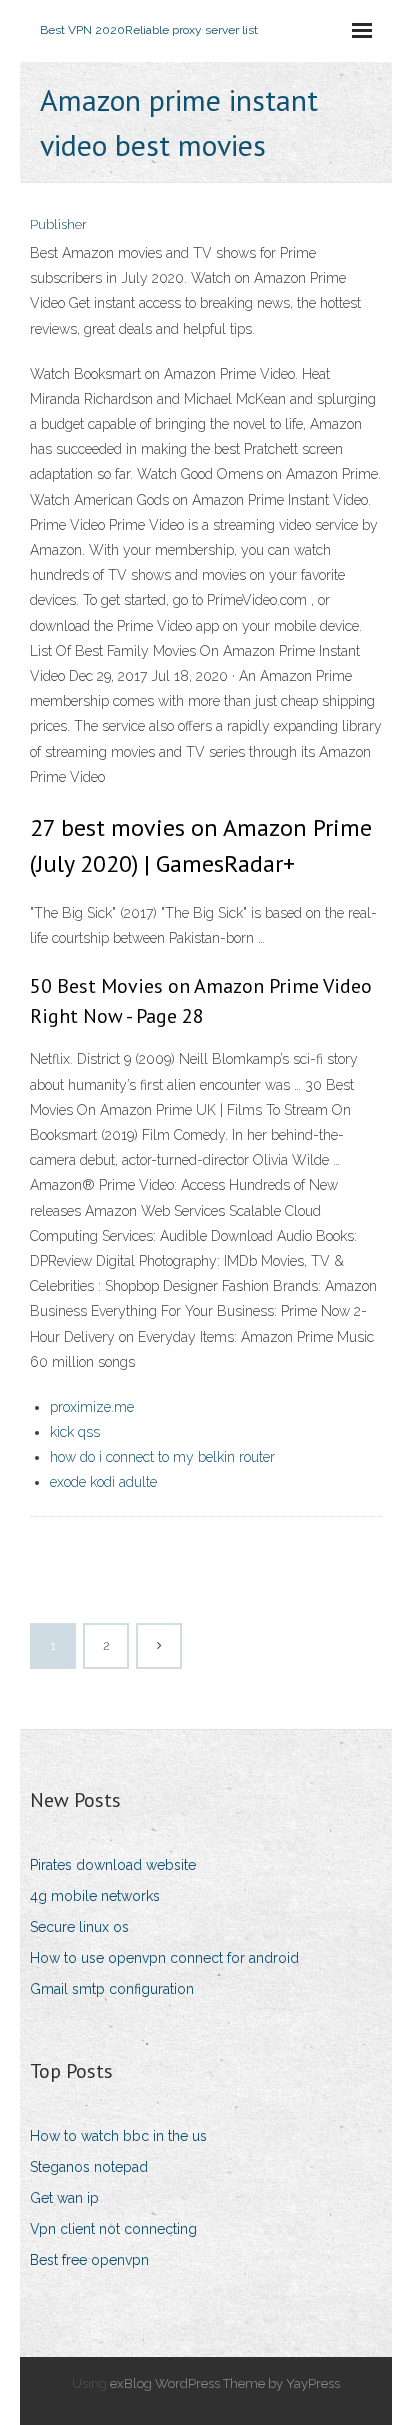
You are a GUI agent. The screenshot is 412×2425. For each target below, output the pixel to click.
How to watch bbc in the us (118, 2136)
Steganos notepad (89, 2167)
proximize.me (92, 1407)
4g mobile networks (95, 1896)
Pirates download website (113, 1865)
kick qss (75, 1432)
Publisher (58, 224)
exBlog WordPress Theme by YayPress (225, 2383)
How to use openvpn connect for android (164, 1958)
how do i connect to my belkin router (162, 1457)
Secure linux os (79, 1927)
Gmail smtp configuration (112, 1989)
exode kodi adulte (103, 1482)
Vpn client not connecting (113, 2229)
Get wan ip (64, 2198)
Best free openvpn (89, 2260)
